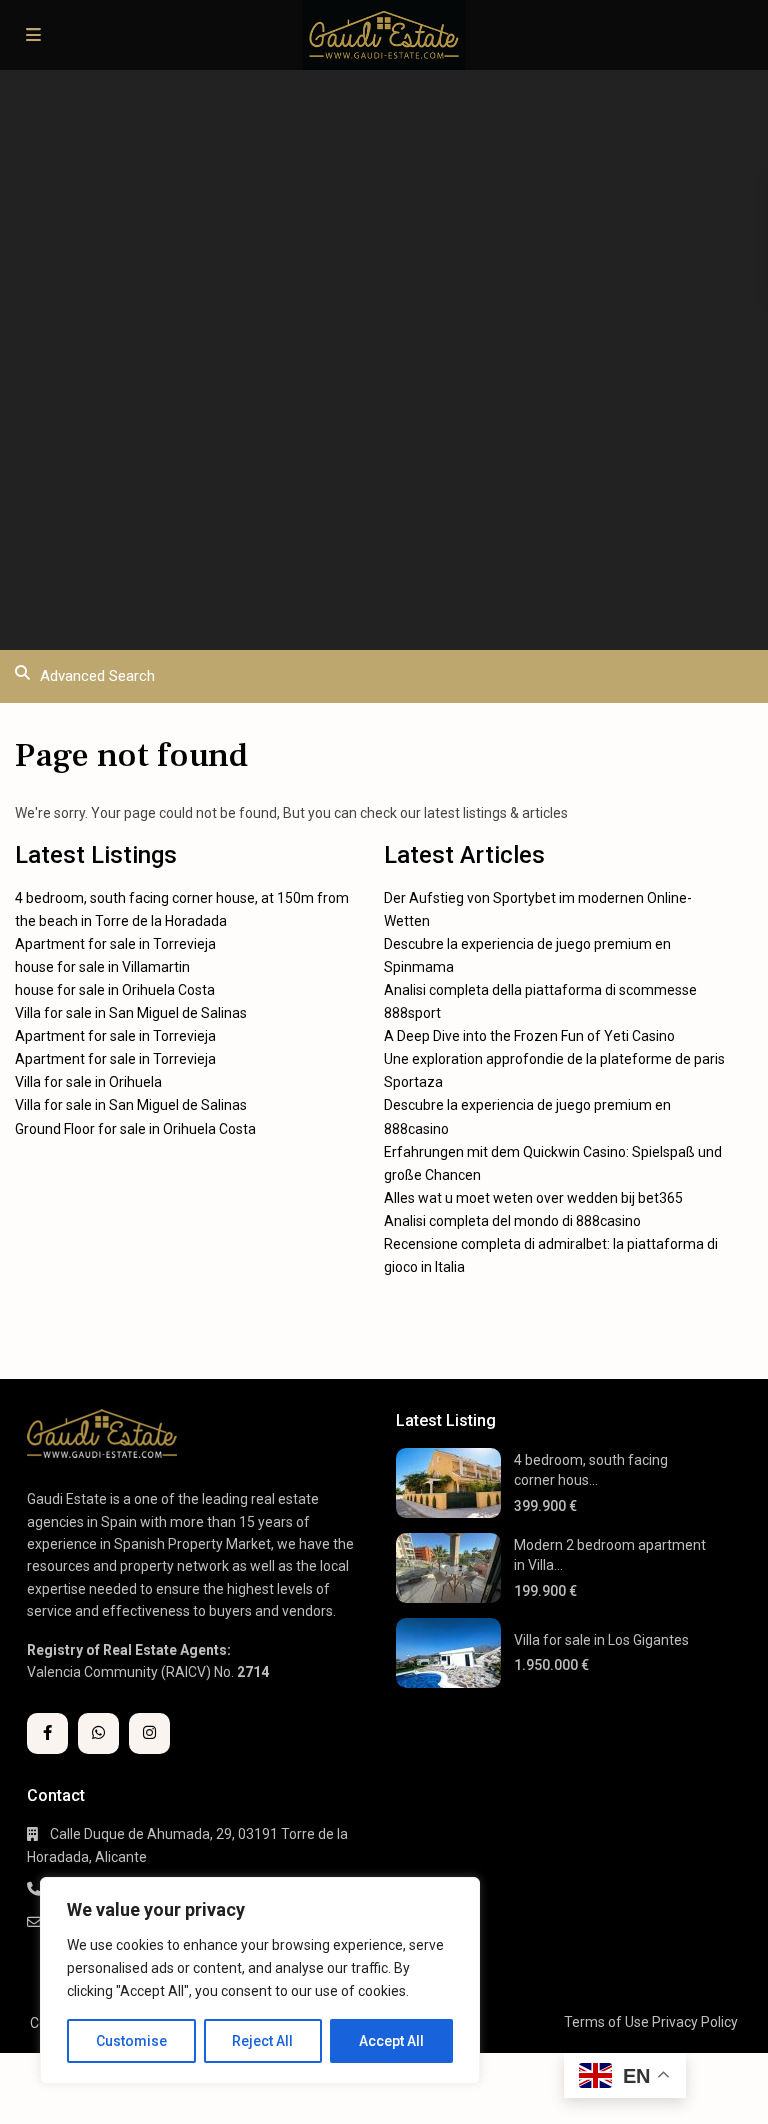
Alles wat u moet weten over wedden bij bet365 (533, 1198)
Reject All (262, 2041)
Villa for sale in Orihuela (88, 1082)
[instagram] (149, 1733)
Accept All (391, 2041)
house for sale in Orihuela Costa (115, 990)
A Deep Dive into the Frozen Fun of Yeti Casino (529, 1036)
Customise (131, 2041)
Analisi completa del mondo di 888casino (512, 1221)
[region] (260, 1980)
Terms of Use (606, 2022)
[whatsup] (98, 1733)
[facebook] (47, 1733)
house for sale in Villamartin (102, 967)
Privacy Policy (695, 2022)
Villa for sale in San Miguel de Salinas (131, 1013)
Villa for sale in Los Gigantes (601, 1640)
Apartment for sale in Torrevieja (115, 944)
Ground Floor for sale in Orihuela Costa (135, 1129)
